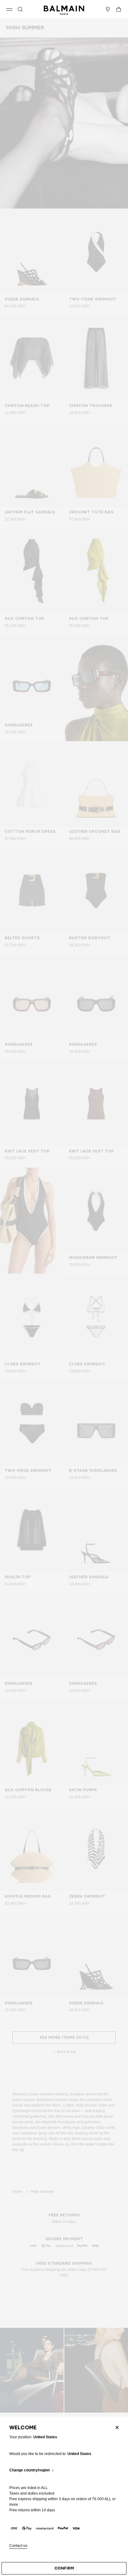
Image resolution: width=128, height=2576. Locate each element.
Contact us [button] (18, 2546)
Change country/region (30, 2470)
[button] (20, 9)
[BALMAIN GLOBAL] (64, 9)
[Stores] (108, 9)
